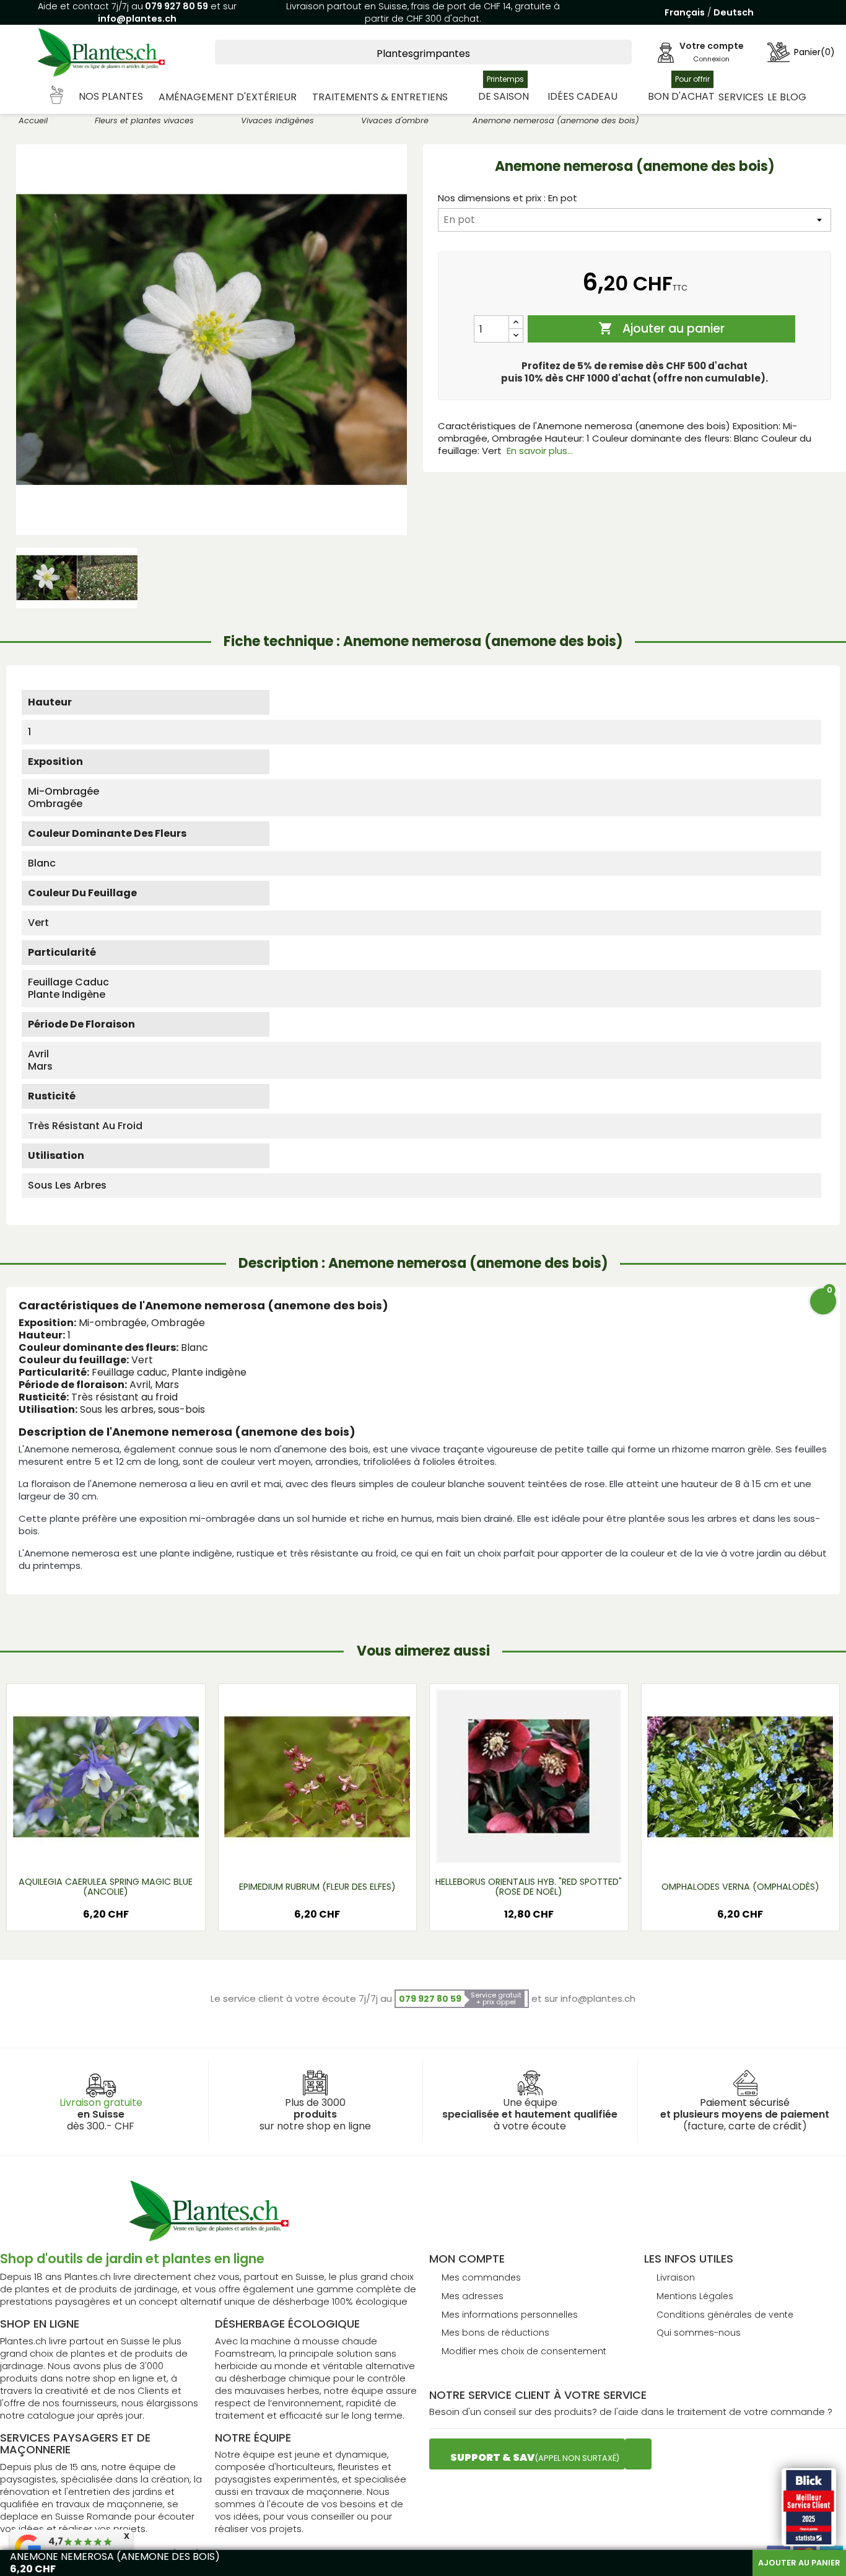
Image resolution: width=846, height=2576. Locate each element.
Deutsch (734, 12)
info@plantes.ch (137, 19)
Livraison (676, 2277)
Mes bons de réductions (495, 2333)
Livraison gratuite (101, 2102)
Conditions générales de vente (725, 2315)
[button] (97, 97)
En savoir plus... (540, 451)
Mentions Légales (695, 2296)
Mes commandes (481, 2277)
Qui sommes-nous (699, 2333)
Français (685, 12)
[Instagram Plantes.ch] (638, 2454)
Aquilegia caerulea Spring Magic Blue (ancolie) (106, 1887)
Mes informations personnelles (510, 2315)
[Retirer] (516, 335)
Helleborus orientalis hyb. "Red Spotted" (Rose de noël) (529, 1887)
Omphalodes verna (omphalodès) (740, 1887)
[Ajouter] (516, 322)
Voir (142, 1850)
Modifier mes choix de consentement (524, 2351)
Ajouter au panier (661, 329)
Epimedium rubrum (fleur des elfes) (317, 1887)
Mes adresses (473, 2296)
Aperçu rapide (90, 1850)
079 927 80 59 (176, 6)
